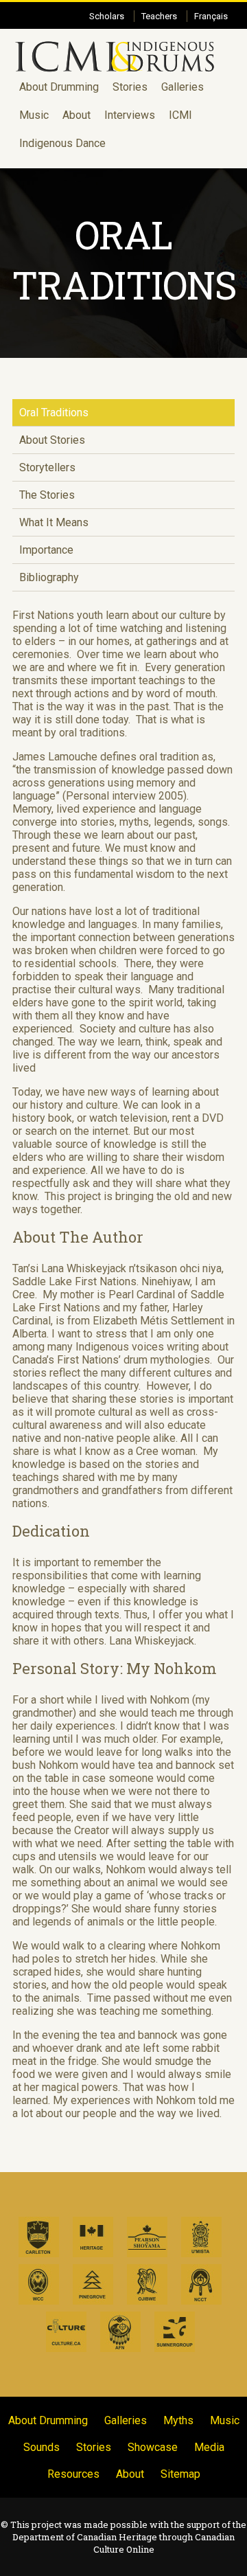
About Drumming (59, 87)
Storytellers (47, 467)
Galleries (183, 87)
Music (34, 115)
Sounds (42, 2447)
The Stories (47, 495)
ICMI (180, 115)
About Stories (52, 440)
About (77, 115)
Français (211, 16)
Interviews (130, 115)
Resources (73, 2474)
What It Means (54, 522)
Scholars (107, 16)
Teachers (159, 16)
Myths (178, 2420)
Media (209, 2447)
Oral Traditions (54, 413)
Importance (46, 550)
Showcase (153, 2447)
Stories (130, 87)
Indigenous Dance (62, 143)
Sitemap (180, 2474)
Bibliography (49, 577)
